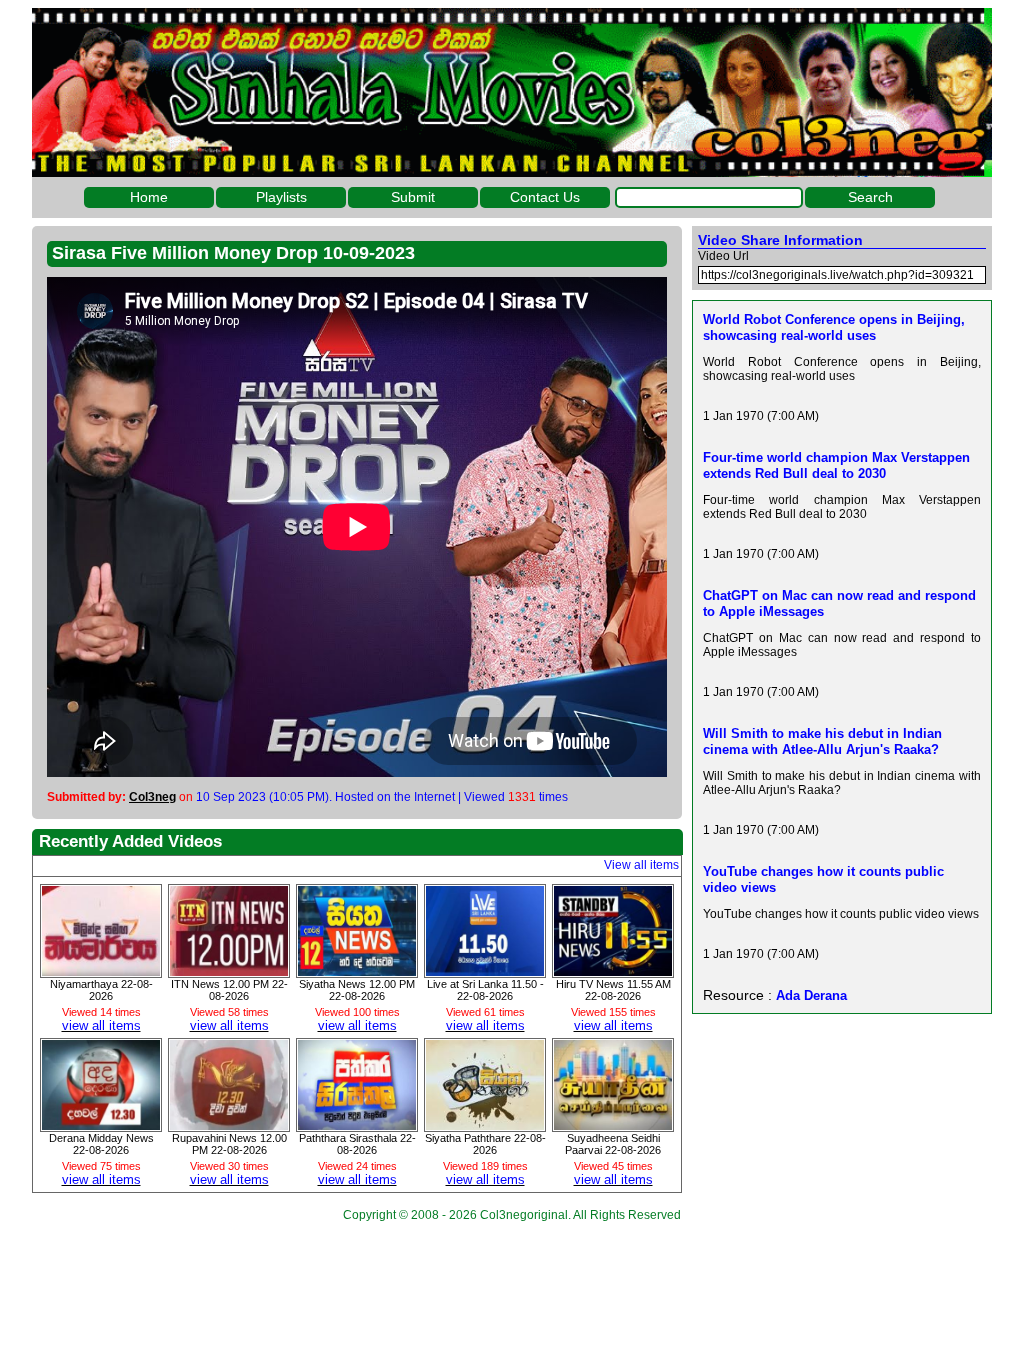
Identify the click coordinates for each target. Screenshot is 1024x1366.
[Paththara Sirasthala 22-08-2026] (357, 1125)
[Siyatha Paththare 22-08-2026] (485, 1125)
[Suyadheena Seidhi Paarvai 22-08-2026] (613, 1125)
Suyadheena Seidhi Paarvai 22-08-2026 (613, 1144)
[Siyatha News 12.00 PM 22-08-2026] (357, 971)
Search (870, 197)
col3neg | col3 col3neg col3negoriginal (512, 92)
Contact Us (545, 197)
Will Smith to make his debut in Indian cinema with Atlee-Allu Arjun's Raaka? (822, 741)
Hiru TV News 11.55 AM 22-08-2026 (613, 990)
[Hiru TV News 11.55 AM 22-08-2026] (613, 971)
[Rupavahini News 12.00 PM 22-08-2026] (229, 1125)
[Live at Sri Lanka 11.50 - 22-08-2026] (485, 971)
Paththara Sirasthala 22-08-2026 (357, 1144)
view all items (101, 1025)
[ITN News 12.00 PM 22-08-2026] (229, 971)
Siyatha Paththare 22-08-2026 (485, 1144)
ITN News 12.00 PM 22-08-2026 (229, 990)
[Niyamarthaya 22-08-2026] (101, 971)
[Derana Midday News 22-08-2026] (101, 1125)
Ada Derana (811, 995)
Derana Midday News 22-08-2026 (101, 1144)
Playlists (281, 197)
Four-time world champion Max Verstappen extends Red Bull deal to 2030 (836, 465)
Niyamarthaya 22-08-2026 (101, 990)
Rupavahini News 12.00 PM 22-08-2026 (229, 1144)
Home (149, 197)
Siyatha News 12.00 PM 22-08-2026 (357, 990)
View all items (641, 865)
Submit (413, 197)
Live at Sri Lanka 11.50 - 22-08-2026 (485, 990)
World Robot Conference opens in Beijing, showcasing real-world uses (834, 327)
